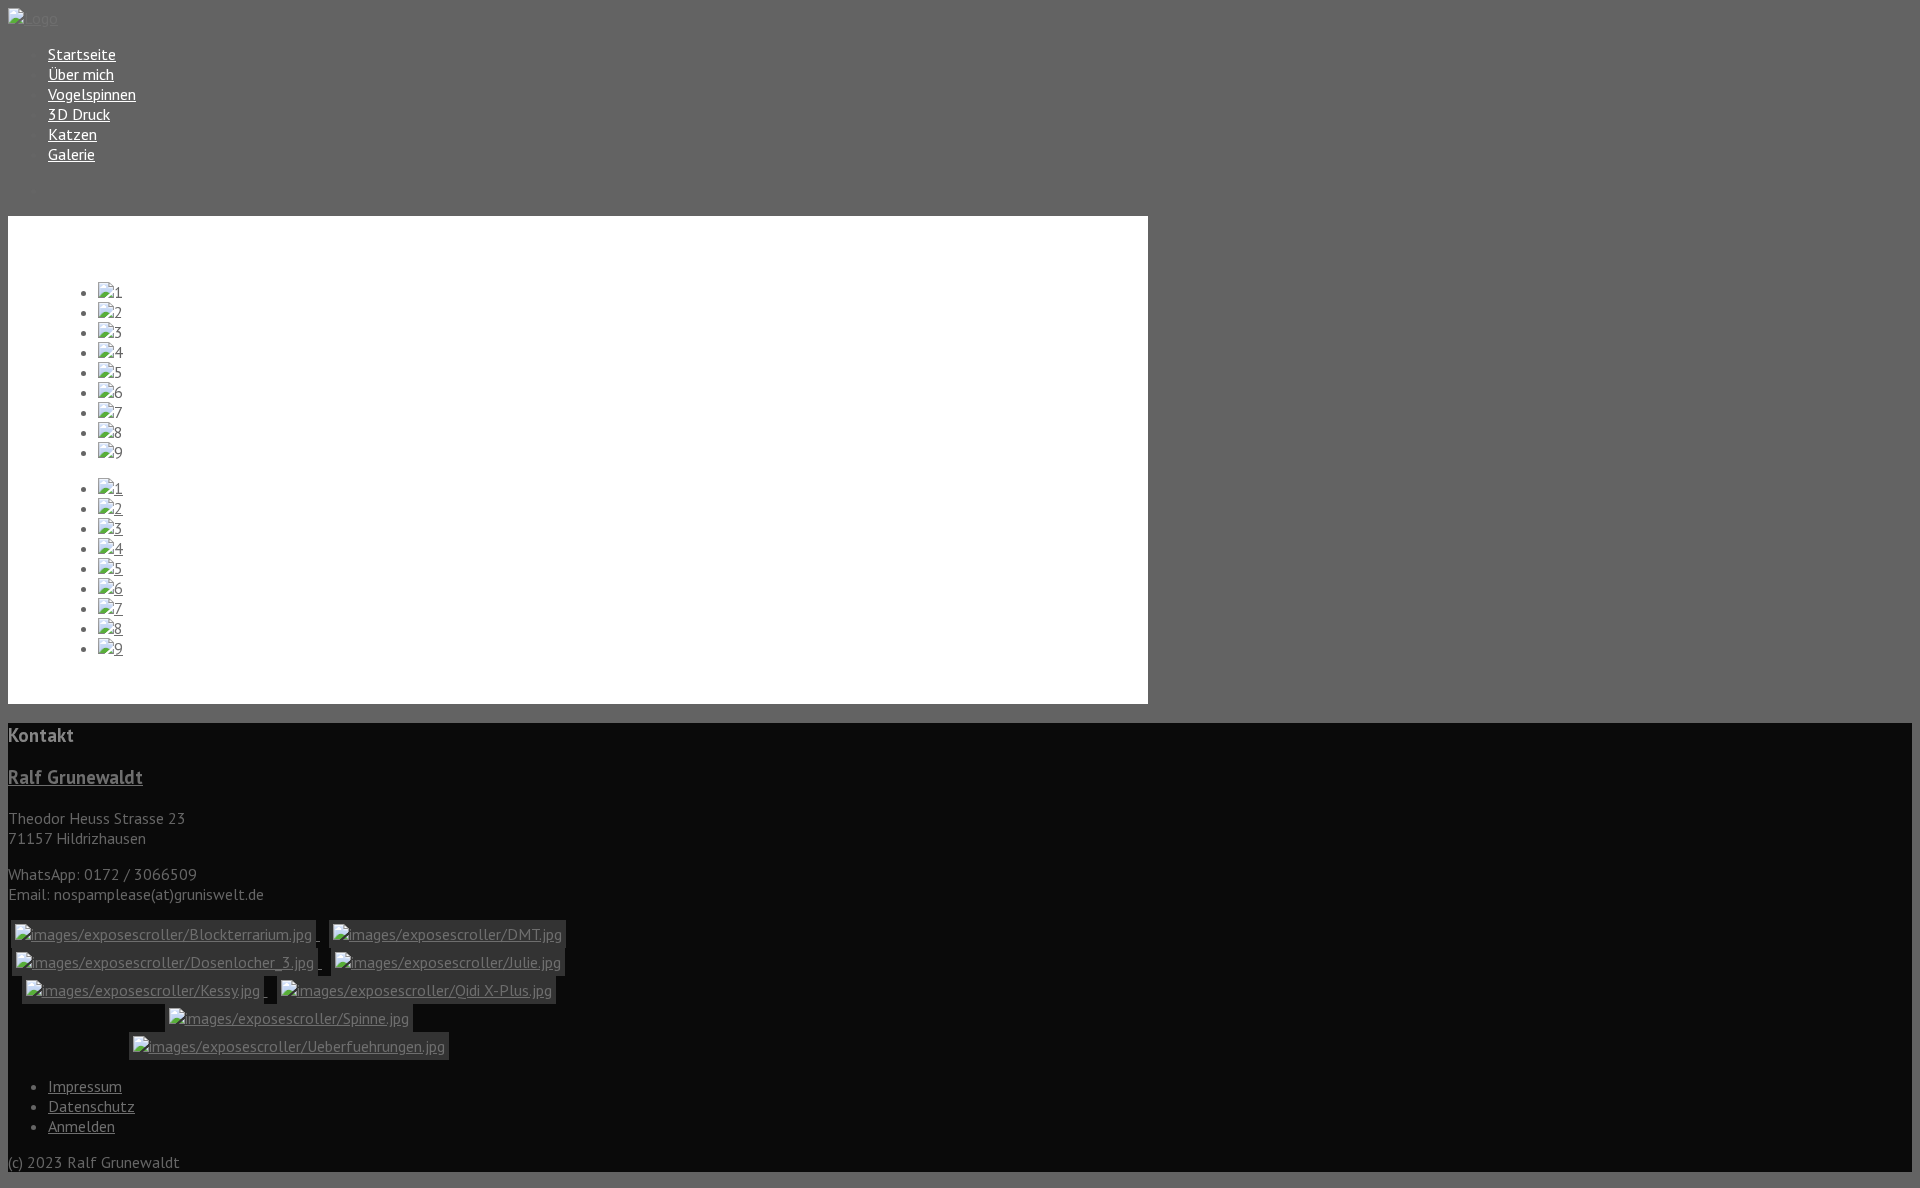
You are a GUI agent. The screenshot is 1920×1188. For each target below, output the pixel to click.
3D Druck (79, 114)
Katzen (72, 134)
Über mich (81, 74)
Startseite (82, 54)
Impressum (85, 1086)
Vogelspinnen (92, 94)
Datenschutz (91, 1106)
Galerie (71, 154)
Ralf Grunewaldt (75, 777)
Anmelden (81, 1126)
